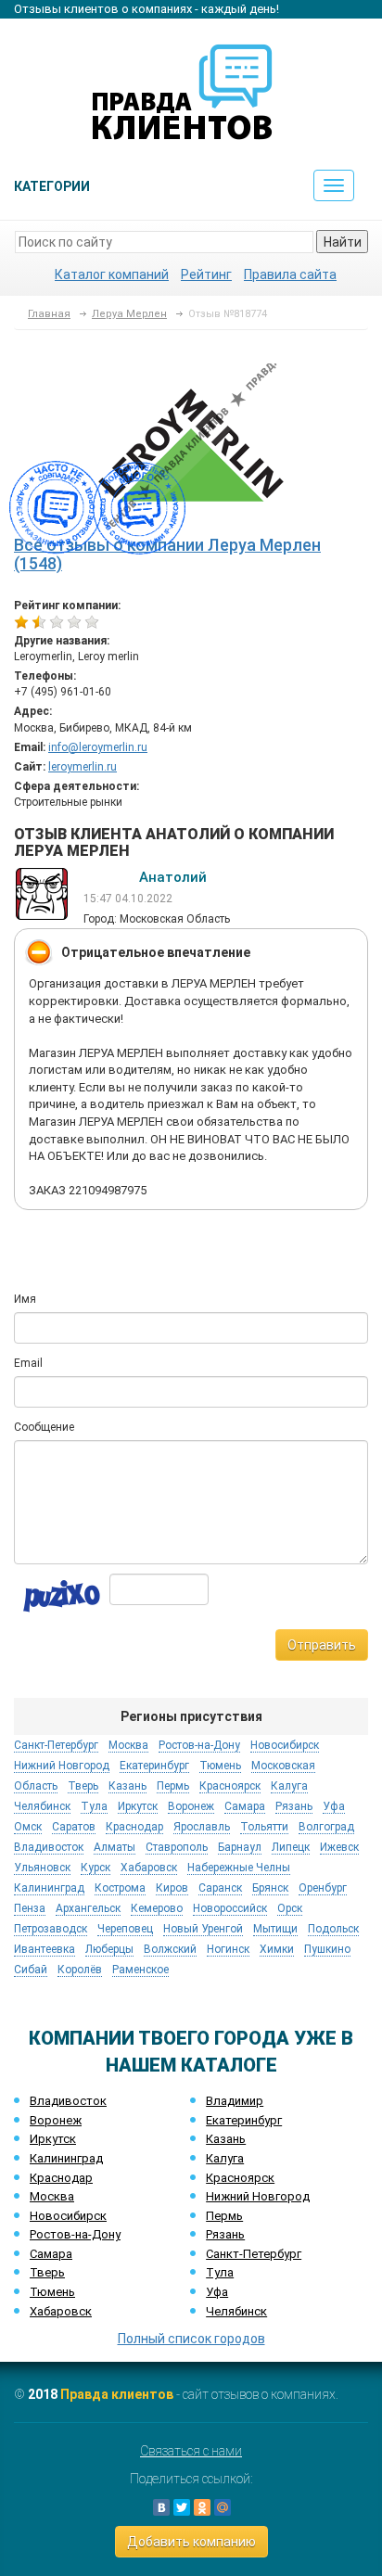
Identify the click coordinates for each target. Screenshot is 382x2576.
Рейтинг (206, 274)
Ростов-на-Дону (75, 2234)
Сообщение (44, 1427)
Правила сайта (290, 274)
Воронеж (56, 2120)
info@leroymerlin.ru (98, 747)
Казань (226, 2139)
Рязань (225, 2234)
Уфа (217, 2292)
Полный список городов (191, 2339)
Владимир (235, 2101)
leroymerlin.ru (83, 767)
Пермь (224, 2216)
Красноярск (240, 2178)
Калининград (66, 2158)
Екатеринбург (244, 2120)
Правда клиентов (117, 2394)
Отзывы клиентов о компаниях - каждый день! (146, 9)
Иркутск (53, 2139)
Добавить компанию (191, 2542)
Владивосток (68, 2101)
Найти (343, 242)
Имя (25, 1299)
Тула (220, 2272)
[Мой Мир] (223, 2507)
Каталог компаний (112, 274)
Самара (51, 2254)
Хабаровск (61, 2311)
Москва (52, 2196)
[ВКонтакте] (161, 2507)
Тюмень (52, 2292)
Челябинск (236, 2311)
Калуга (225, 2158)
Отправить (322, 1645)
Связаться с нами (191, 2451)
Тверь (47, 2272)
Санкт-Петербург (254, 2254)
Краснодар (61, 2178)
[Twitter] (182, 2507)
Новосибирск (68, 2216)
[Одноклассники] (202, 2507)
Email (28, 1363)
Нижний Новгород (258, 2196)
